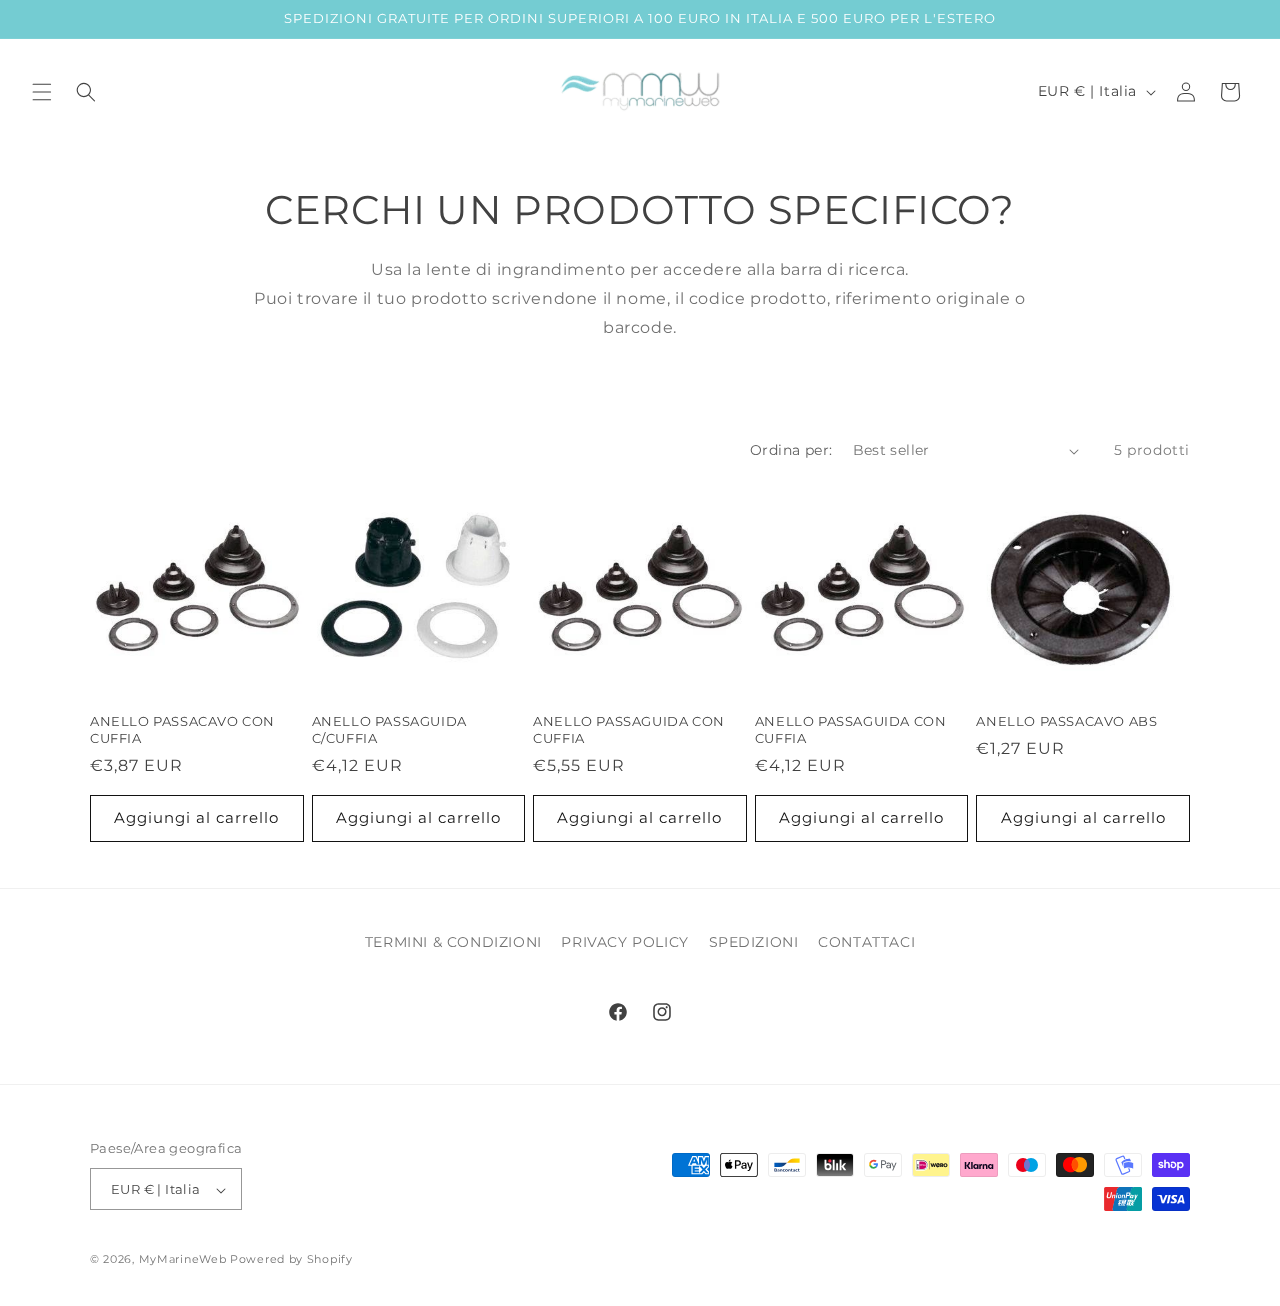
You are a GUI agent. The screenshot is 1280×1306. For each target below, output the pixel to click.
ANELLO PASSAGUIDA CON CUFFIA (629, 729)
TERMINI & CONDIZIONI (453, 942)
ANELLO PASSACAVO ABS (1066, 721)
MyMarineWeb (183, 1260)
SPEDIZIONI (754, 942)
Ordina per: (791, 450)
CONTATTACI (866, 942)
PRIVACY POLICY (624, 942)
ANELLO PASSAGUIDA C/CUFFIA (389, 729)
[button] (42, 92)
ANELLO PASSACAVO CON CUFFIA (182, 729)
